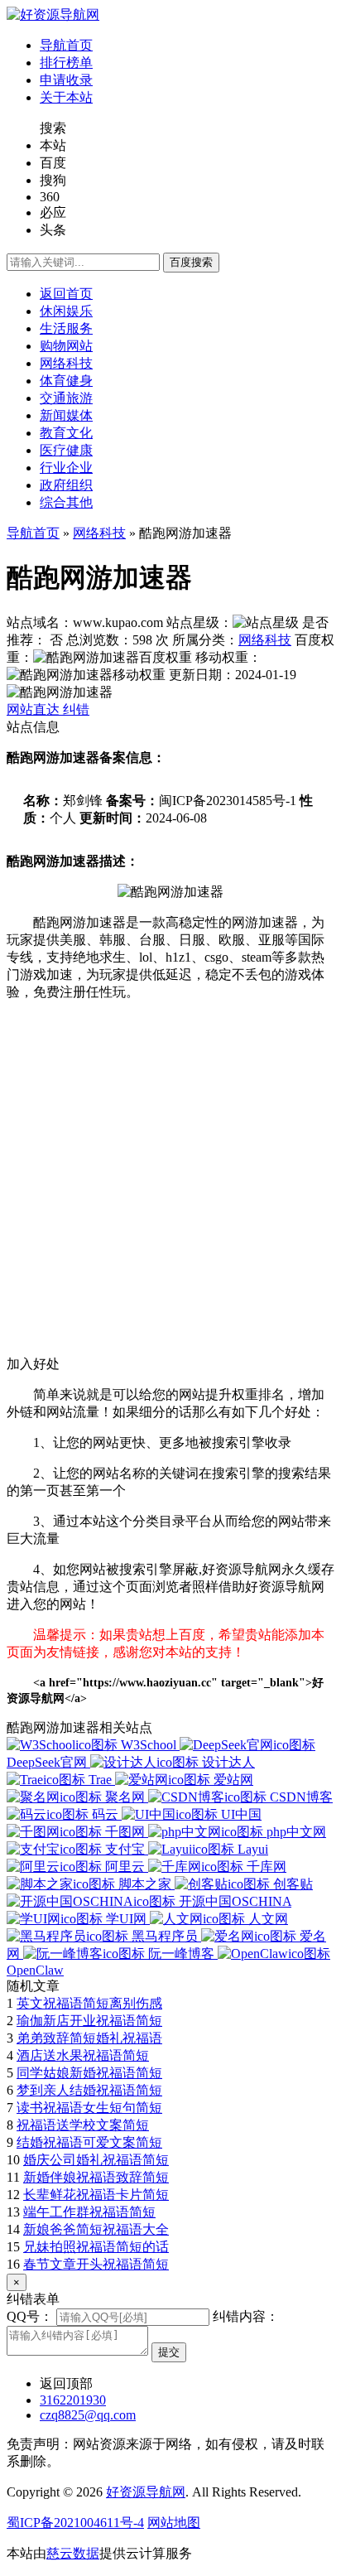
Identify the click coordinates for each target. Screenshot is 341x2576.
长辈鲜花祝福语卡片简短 (96, 2195)
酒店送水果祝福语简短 (83, 2055)
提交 (169, 2352)
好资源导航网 (146, 2492)
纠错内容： (246, 2316)
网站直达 (35, 709)
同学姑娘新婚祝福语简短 (89, 2073)
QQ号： (30, 2316)
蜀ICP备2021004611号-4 (75, 2523)
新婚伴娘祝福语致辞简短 (96, 2177)
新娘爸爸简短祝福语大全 (96, 2229)
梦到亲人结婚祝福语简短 (89, 2090)
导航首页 (33, 533)
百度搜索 (191, 262)
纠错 (76, 709)
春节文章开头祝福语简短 (96, 2264)
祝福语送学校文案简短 (83, 2125)
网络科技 (99, 533)
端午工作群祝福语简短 (89, 2212)
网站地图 (174, 2523)
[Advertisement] (170, 1185)
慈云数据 (73, 2553)
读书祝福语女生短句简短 (89, 2108)
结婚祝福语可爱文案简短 (89, 2142)
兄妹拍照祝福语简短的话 (96, 2247)
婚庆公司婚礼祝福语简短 (96, 2160)
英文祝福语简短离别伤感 (89, 2003)
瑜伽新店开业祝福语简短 (89, 2021)
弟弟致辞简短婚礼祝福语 (89, 2038)
